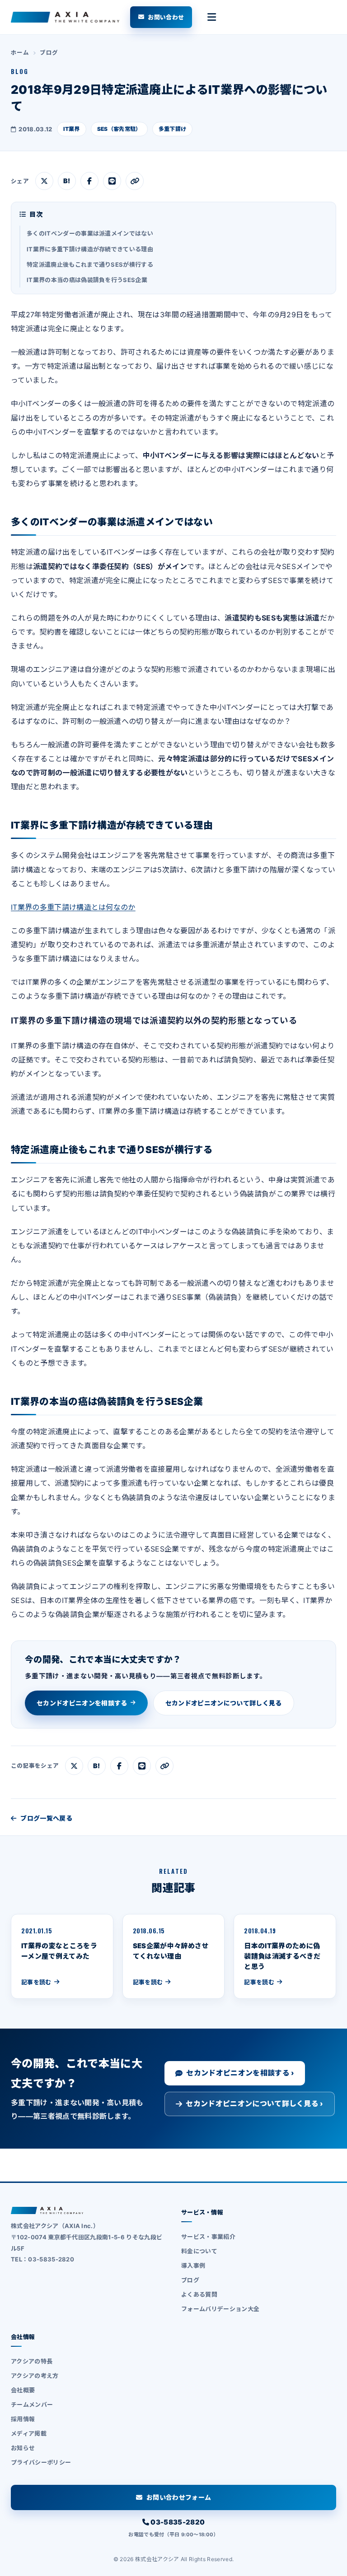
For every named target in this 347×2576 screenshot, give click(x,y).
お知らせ (23, 2448)
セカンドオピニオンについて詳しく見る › (254, 2103)
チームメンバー (32, 2405)
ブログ (49, 53)
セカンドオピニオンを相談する (82, 1703)
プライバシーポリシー (41, 2462)
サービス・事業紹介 (208, 2237)
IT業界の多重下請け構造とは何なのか (73, 907)
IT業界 (72, 129)
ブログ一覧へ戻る (46, 1818)
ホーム (20, 53)
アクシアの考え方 (35, 2376)
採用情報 (23, 2419)
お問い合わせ (166, 17)
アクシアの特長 (32, 2361)
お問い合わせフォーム (179, 2497)
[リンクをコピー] (135, 181)
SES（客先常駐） (119, 129)
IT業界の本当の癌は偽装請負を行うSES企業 (87, 280)
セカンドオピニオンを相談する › (240, 2073)
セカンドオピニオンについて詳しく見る (224, 1703)
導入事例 (193, 2266)
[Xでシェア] (44, 181)
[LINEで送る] (112, 181)
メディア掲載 (29, 2433)
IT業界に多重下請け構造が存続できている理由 (90, 249)
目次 (36, 214)
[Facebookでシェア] (89, 181)
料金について (199, 2251)
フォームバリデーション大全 (220, 2309)
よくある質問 (199, 2294)
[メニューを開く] (212, 17)
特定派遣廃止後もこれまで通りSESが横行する (90, 264)
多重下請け (173, 129)
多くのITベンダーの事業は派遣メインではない (90, 233)
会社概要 (23, 2390)
